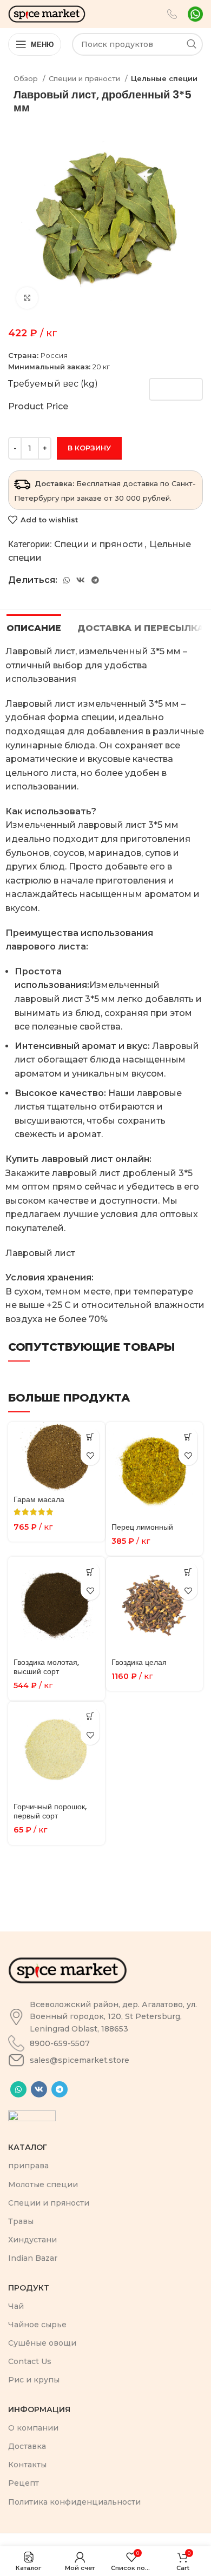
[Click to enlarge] (27, 298)
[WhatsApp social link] (67, 580)
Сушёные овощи (42, 2343)
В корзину (89, 448)
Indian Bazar (33, 2258)
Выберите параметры (90, 1437)
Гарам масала (39, 1499)
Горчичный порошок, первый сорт (50, 1811)
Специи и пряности (85, 78)
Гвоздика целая (139, 1662)
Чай (16, 2306)
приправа (28, 2166)
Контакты (27, 2465)
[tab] (34, 627)
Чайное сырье (37, 2325)
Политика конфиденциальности (74, 2502)
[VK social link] (81, 580)
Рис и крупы (34, 2380)
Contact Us (30, 2361)
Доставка (27, 2446)
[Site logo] (47, 13)
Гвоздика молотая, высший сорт (46, 1667)
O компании (33, 2428)
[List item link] (105, 2017)
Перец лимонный (142, 1527)
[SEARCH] (192, 44)
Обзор (27, 78)
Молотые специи (43, 2185)
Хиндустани (32, 2240)
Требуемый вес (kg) (53, 384)
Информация (39, 2409)
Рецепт (24, 2483)
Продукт (29, 2288)
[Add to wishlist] (90, 1456)
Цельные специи (164, 78)
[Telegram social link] (95, 580)
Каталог (28, 2147)
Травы (21, 2221)
